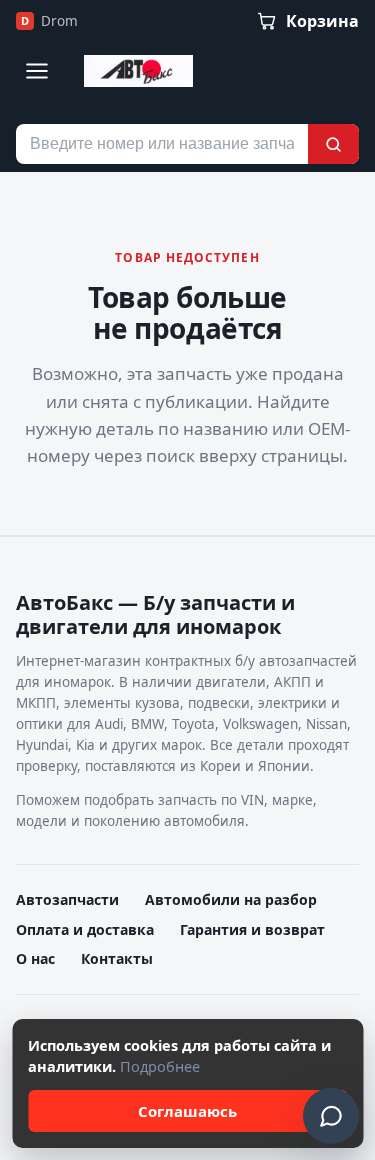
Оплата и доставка (85, 929)
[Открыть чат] (331, 1116)
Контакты (117, 958)
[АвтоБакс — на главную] (138, 71)
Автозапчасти (67, 899)
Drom (49, 21)
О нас (35, 958)
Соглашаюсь (187, 1111)
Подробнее (160, 1066)
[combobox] (162, 144)
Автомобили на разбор (231, 899)
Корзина (322, 21)
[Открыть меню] (37, 71)
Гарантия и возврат (252, 929)
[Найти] (333, 144)
